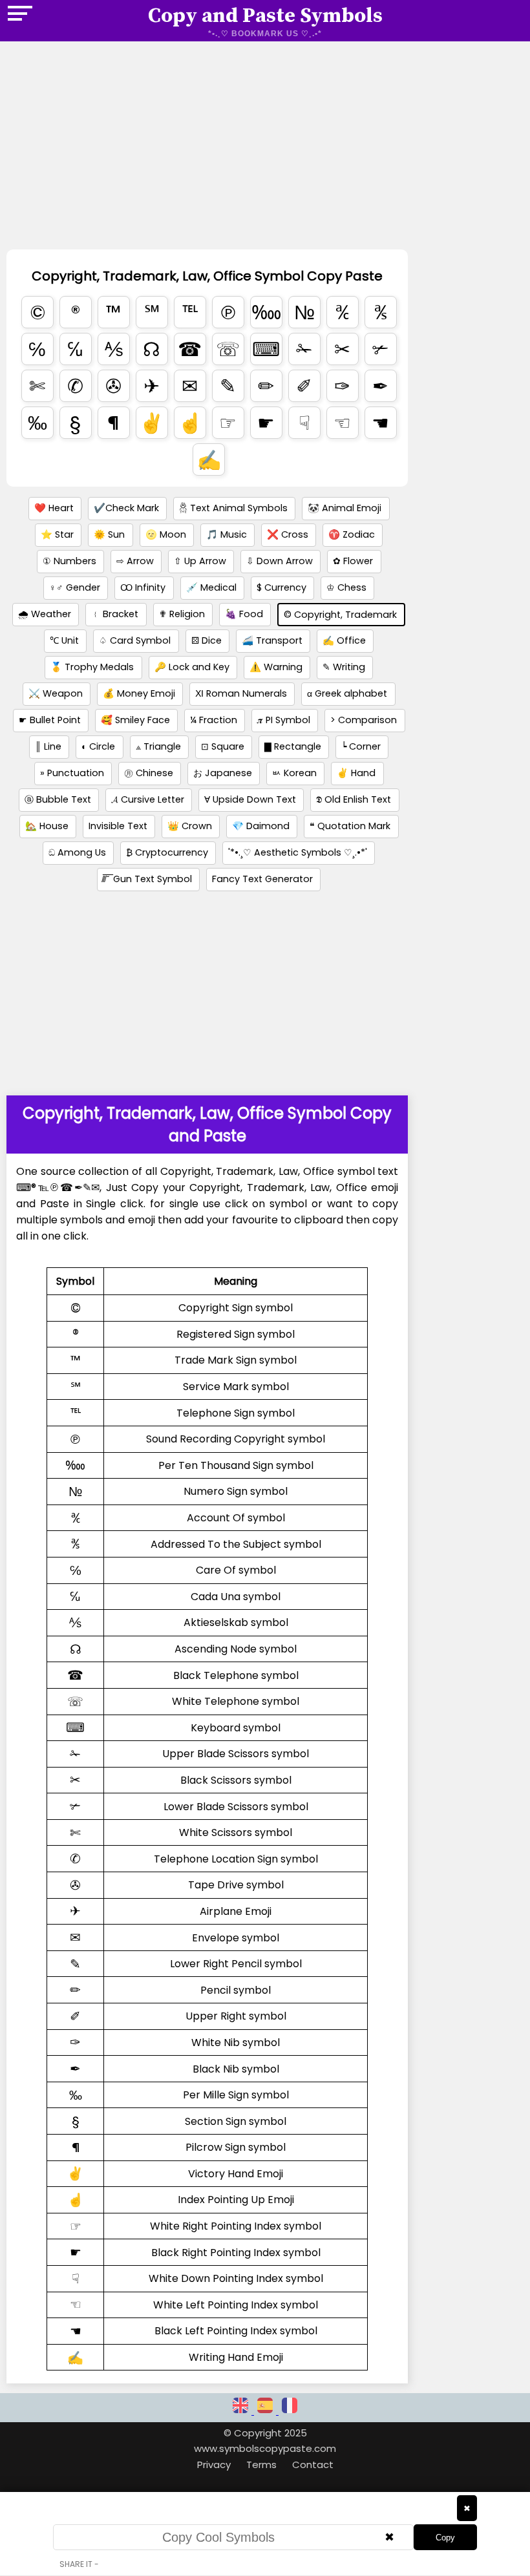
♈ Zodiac (352, 534)
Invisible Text (118, 826)
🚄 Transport (272, 640)
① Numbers (69, 561)
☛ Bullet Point (50, 720)
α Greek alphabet (347, 693)
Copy (445, 2538)
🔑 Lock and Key (192, 667)
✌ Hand (356, 773)
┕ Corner (361, 746)
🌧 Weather (45, 614)
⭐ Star (57, 534)
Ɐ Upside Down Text (250, 799)
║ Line (48, 746)
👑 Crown (190, 826)
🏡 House (47, 826)
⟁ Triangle (158, 746)
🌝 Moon (166, 534)
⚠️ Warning (276, 667)
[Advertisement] (207, 154)
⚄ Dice (207, 640)
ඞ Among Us (77, 852)
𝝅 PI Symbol (284, 720)
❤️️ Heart (54, 508)
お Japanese (223, 773)
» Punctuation (72, 773)
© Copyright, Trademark (340, 615)
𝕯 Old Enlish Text (354, 799)
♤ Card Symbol (135, 640)
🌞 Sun (109, 534)
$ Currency (281, 587)
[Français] (290, 2411)
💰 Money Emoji (139, 693)
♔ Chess (346, 587)
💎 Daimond (261, 826)
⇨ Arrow (135, 561)
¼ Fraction (214, 720)
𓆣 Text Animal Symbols (233, 508)
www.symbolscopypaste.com (265, 2448)
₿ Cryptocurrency (167, 852)
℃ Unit (64, 640)
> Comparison (364, 720)
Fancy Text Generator (262, 879)
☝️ (190, 423)
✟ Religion (182, 614)
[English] (242, 2411)
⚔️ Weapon (56, 693)
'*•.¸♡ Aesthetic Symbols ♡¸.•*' (298, 852)
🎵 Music (227, 534)
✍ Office (344, 640)
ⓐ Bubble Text (58, 799)
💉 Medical (211, 587)
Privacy (214, 2465)
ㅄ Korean (294, 773)
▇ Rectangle (293, 746)
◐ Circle (98, 746)
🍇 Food (244, 614)
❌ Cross (288, 534)
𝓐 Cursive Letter (148, 799)
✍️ (209, 460)
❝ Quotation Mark (350, 826)
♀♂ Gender (75, 587)
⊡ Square (223, 746)
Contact (313, 2465)
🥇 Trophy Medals (92, 667)
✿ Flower (353, 561)
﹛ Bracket (115, 614)
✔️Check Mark (126, 508)
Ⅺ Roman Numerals (241, 693)
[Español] (266, 2411)
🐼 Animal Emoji (344, 508)
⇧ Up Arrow (200, 561)
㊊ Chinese (149, 773)
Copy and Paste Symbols (265, 16)
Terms (261, 2465)
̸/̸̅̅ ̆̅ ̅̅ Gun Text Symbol (147, 879)
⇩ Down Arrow (280, 561)
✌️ (152, 423)
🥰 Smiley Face (135, 720)
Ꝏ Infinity (143, 587)
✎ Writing (344, 667)
